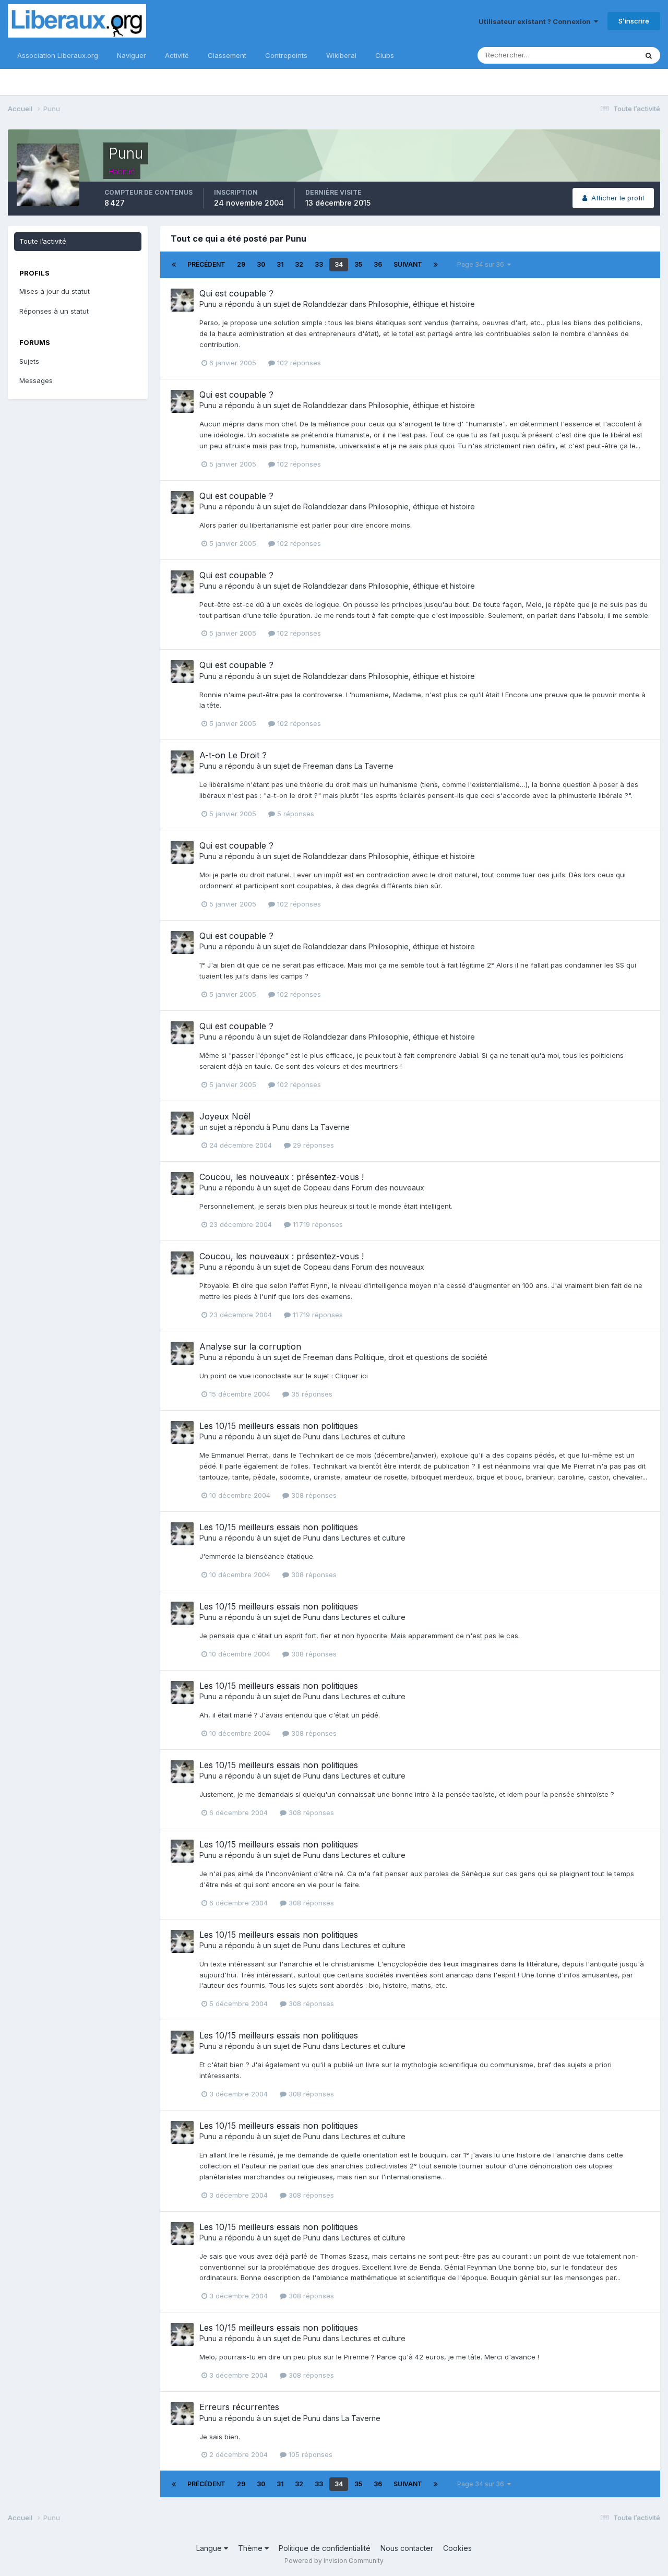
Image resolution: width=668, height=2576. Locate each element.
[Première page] (174, 265)
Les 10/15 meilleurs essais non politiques (279, 1426)
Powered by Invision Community (334, 2561)
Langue (210, 2548)
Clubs (385, 55)
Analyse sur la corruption (250, 1346)
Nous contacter (407, 2548)
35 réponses (311, 1394)
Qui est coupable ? (236, 293)
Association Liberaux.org (58, 55)
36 (378, 264)
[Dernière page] (436, 265)
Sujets (29, 361)
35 (358, 264)
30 (261, 264)
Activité (177, 55)
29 (241, 264)
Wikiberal (341, 55)
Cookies (457, 2548)
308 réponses (313, 1495)
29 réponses (312, 1145)
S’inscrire (634, 21)
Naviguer (132, 55)
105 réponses (309, 2454)
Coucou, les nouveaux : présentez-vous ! (282, 1177)
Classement (227, 55)
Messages (36, 380)
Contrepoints (286, 55)
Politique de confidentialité (325, 2548)
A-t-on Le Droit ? (233, 755)
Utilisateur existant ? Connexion (536, 21)
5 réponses (295, 814)
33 (319, 264)
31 (280, 264)
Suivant (408, 264)
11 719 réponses (317, 1224)
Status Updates (599, 55)
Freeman (318, 766)
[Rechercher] (649, 55)
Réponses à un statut (54, 311)
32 (299, 264)
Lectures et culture (373, 1436)
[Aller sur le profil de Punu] (182, 300)
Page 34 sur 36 (482, 264)
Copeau (317, 1188)
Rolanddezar (325, 304)
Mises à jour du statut (55, 291)
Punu (208, 304)
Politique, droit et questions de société (421, 1357)
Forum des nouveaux (388, 1188)
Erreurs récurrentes (239, 2407)
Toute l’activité (43, 241)
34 (339, 264)
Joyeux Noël (225, 1116)
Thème (251, 2548)
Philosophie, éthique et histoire (422, 304)
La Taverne (374, 766)
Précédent (206, 264)
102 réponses (298, 363)
